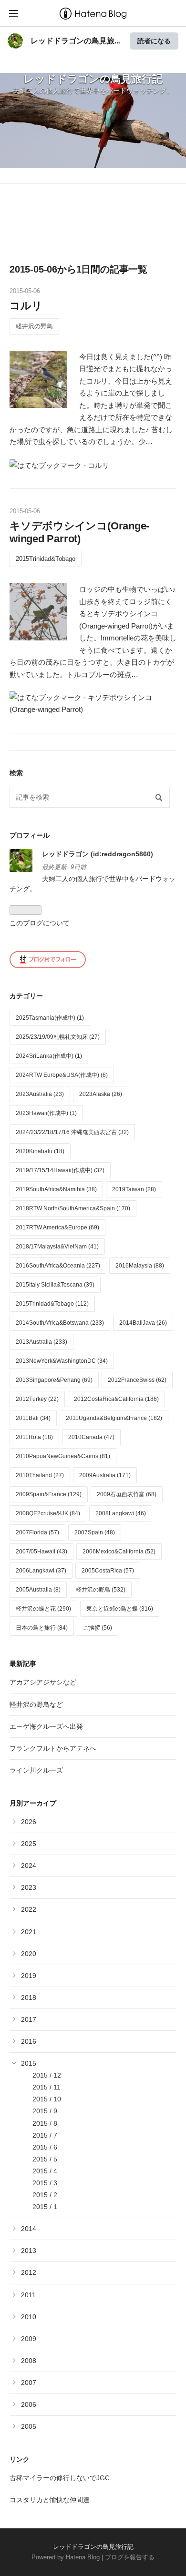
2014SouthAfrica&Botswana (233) (60, 1323)
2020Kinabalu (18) (40, 1151)
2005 (29, 2426)
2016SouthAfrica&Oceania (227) (58, 1266)
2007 (29, 2383)
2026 (29, 1822)
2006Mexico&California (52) (119, 1552)
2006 (29, 2404)
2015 (29, 2063)
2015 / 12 (47, 2075)
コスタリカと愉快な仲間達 (50, 2500)
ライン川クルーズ (36, 1770)
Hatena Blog (83, 2557)
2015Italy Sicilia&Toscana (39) (55, 1285)
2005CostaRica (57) (108, 1571)
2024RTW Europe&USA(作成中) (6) (62, 1075)
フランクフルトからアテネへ (53, 1748)
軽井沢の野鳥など (36, 1704)
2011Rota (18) (34, 1437)
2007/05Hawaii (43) (41, 1552)
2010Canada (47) (91, 1437)
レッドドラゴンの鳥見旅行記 (93, 79)
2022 (29, 1909)
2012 (29, 2272)
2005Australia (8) (38, 1590)
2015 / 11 (46, 2087)
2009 (29, 2339)
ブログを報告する (130, 2557)
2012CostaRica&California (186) (116, 1399)
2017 (29, 2019)
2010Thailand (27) (40, 1475)
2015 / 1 (45, 2207)
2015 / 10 (47, 2099)
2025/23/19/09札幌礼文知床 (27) (58, 1037)
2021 (29, 1932)
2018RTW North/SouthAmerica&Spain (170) (73, 1208)
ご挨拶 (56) (98, 1628)
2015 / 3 (45, 2183)
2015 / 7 (45, 2135)
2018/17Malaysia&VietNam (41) (57, 1247)
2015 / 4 (45, 2171)
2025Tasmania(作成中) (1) (50, 1018)
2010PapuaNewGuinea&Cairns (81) (63, 1456)
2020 (29, 1954)
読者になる (154, 41)
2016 (29, 2041)
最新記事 (23, 1663)
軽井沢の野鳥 (34, 326)
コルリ (26, 306)
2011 (28, 2295)
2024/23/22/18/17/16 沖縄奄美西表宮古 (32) (72, 1132)
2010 (29, 2317)
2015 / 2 (45, 2195)
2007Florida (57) (37, 1532)
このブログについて (40, 923)
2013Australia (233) (41, 1342)
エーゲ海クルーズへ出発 (46, 1726)
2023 (29, 1887)
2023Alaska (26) (101, 1094)
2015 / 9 (45, 2111)
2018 (29, 1998)
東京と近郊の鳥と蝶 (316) (120, 1609)
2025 (29, 1844)
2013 (29, 2251)
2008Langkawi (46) (121, 1513)
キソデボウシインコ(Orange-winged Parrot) (79, 532)
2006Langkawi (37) (41, 1571)
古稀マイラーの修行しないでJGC (60, 2478)
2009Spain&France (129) (49, 1494)
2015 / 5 (45, 2159)
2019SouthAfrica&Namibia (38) (56, 1189)
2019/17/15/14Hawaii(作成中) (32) (60, 1170)
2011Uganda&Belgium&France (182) (114, 1418)
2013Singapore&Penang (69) (54, 1380)
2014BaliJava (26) (143, 1323)
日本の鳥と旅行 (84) (42, 1628)
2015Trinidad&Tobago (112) (52, 1304)
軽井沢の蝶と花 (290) (43, 1609)
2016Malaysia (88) (140, 1266)
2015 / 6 (45, 2147)
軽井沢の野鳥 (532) (101, 1590)
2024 (29, 1866)
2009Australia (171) (105, 1475)
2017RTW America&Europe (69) (57, 1227)
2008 (29, 2361)
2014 (29, 2229)
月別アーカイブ (33, 1803)
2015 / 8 (45, 2123)
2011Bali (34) (33, 1418)
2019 (29, 1976)
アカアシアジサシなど (43, 1682)
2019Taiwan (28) (134, 1189)
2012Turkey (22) (37, 1399)
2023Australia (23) (40, 1094)
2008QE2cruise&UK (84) (48, 1513)
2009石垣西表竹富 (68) (127, 1494)
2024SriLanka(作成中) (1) (49, 1056)
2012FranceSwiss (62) (137, 1380)
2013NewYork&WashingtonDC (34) (62, 1361)
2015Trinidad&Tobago (46, 559)
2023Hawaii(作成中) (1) (46, 1113)
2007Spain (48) (95, 1532)
